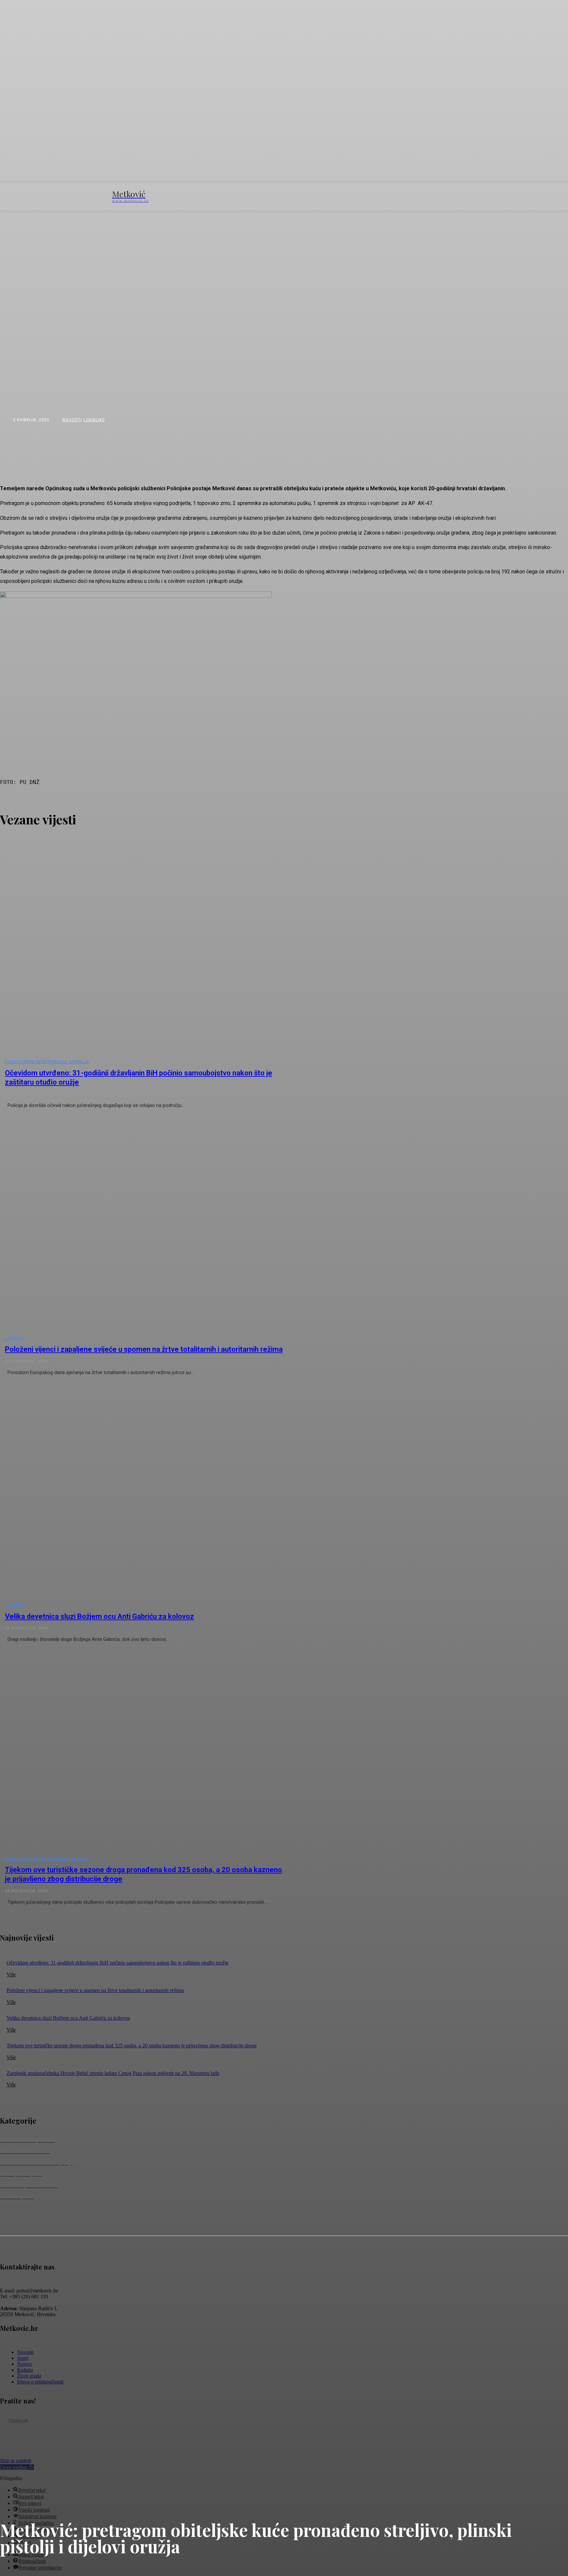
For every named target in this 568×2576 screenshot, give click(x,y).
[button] (444, 196)
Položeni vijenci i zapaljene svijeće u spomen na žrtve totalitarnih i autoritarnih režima (144, 1349)
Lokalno (94, 420)
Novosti (72, 420)
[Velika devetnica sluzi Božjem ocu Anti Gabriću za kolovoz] (145, 1492)
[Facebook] (4, 2421)
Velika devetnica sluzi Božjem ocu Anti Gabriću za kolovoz (99, 1616)
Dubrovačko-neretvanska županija (47, 1062)
